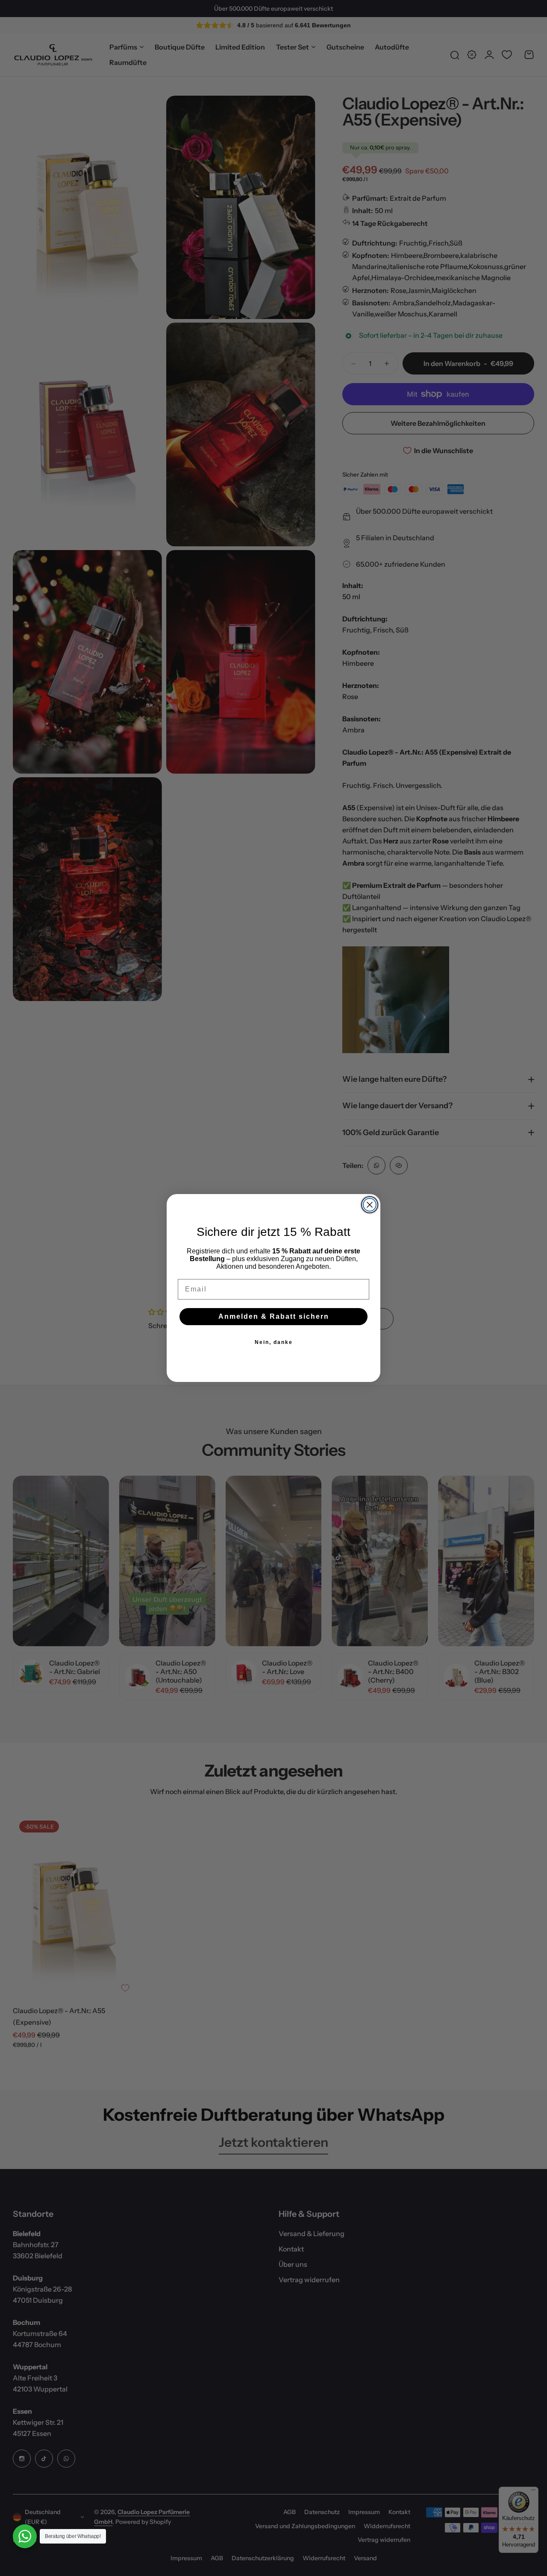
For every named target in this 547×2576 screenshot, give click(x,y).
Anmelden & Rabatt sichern (274, 1316)
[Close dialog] (370, 1205)
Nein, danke (274, 1342)
